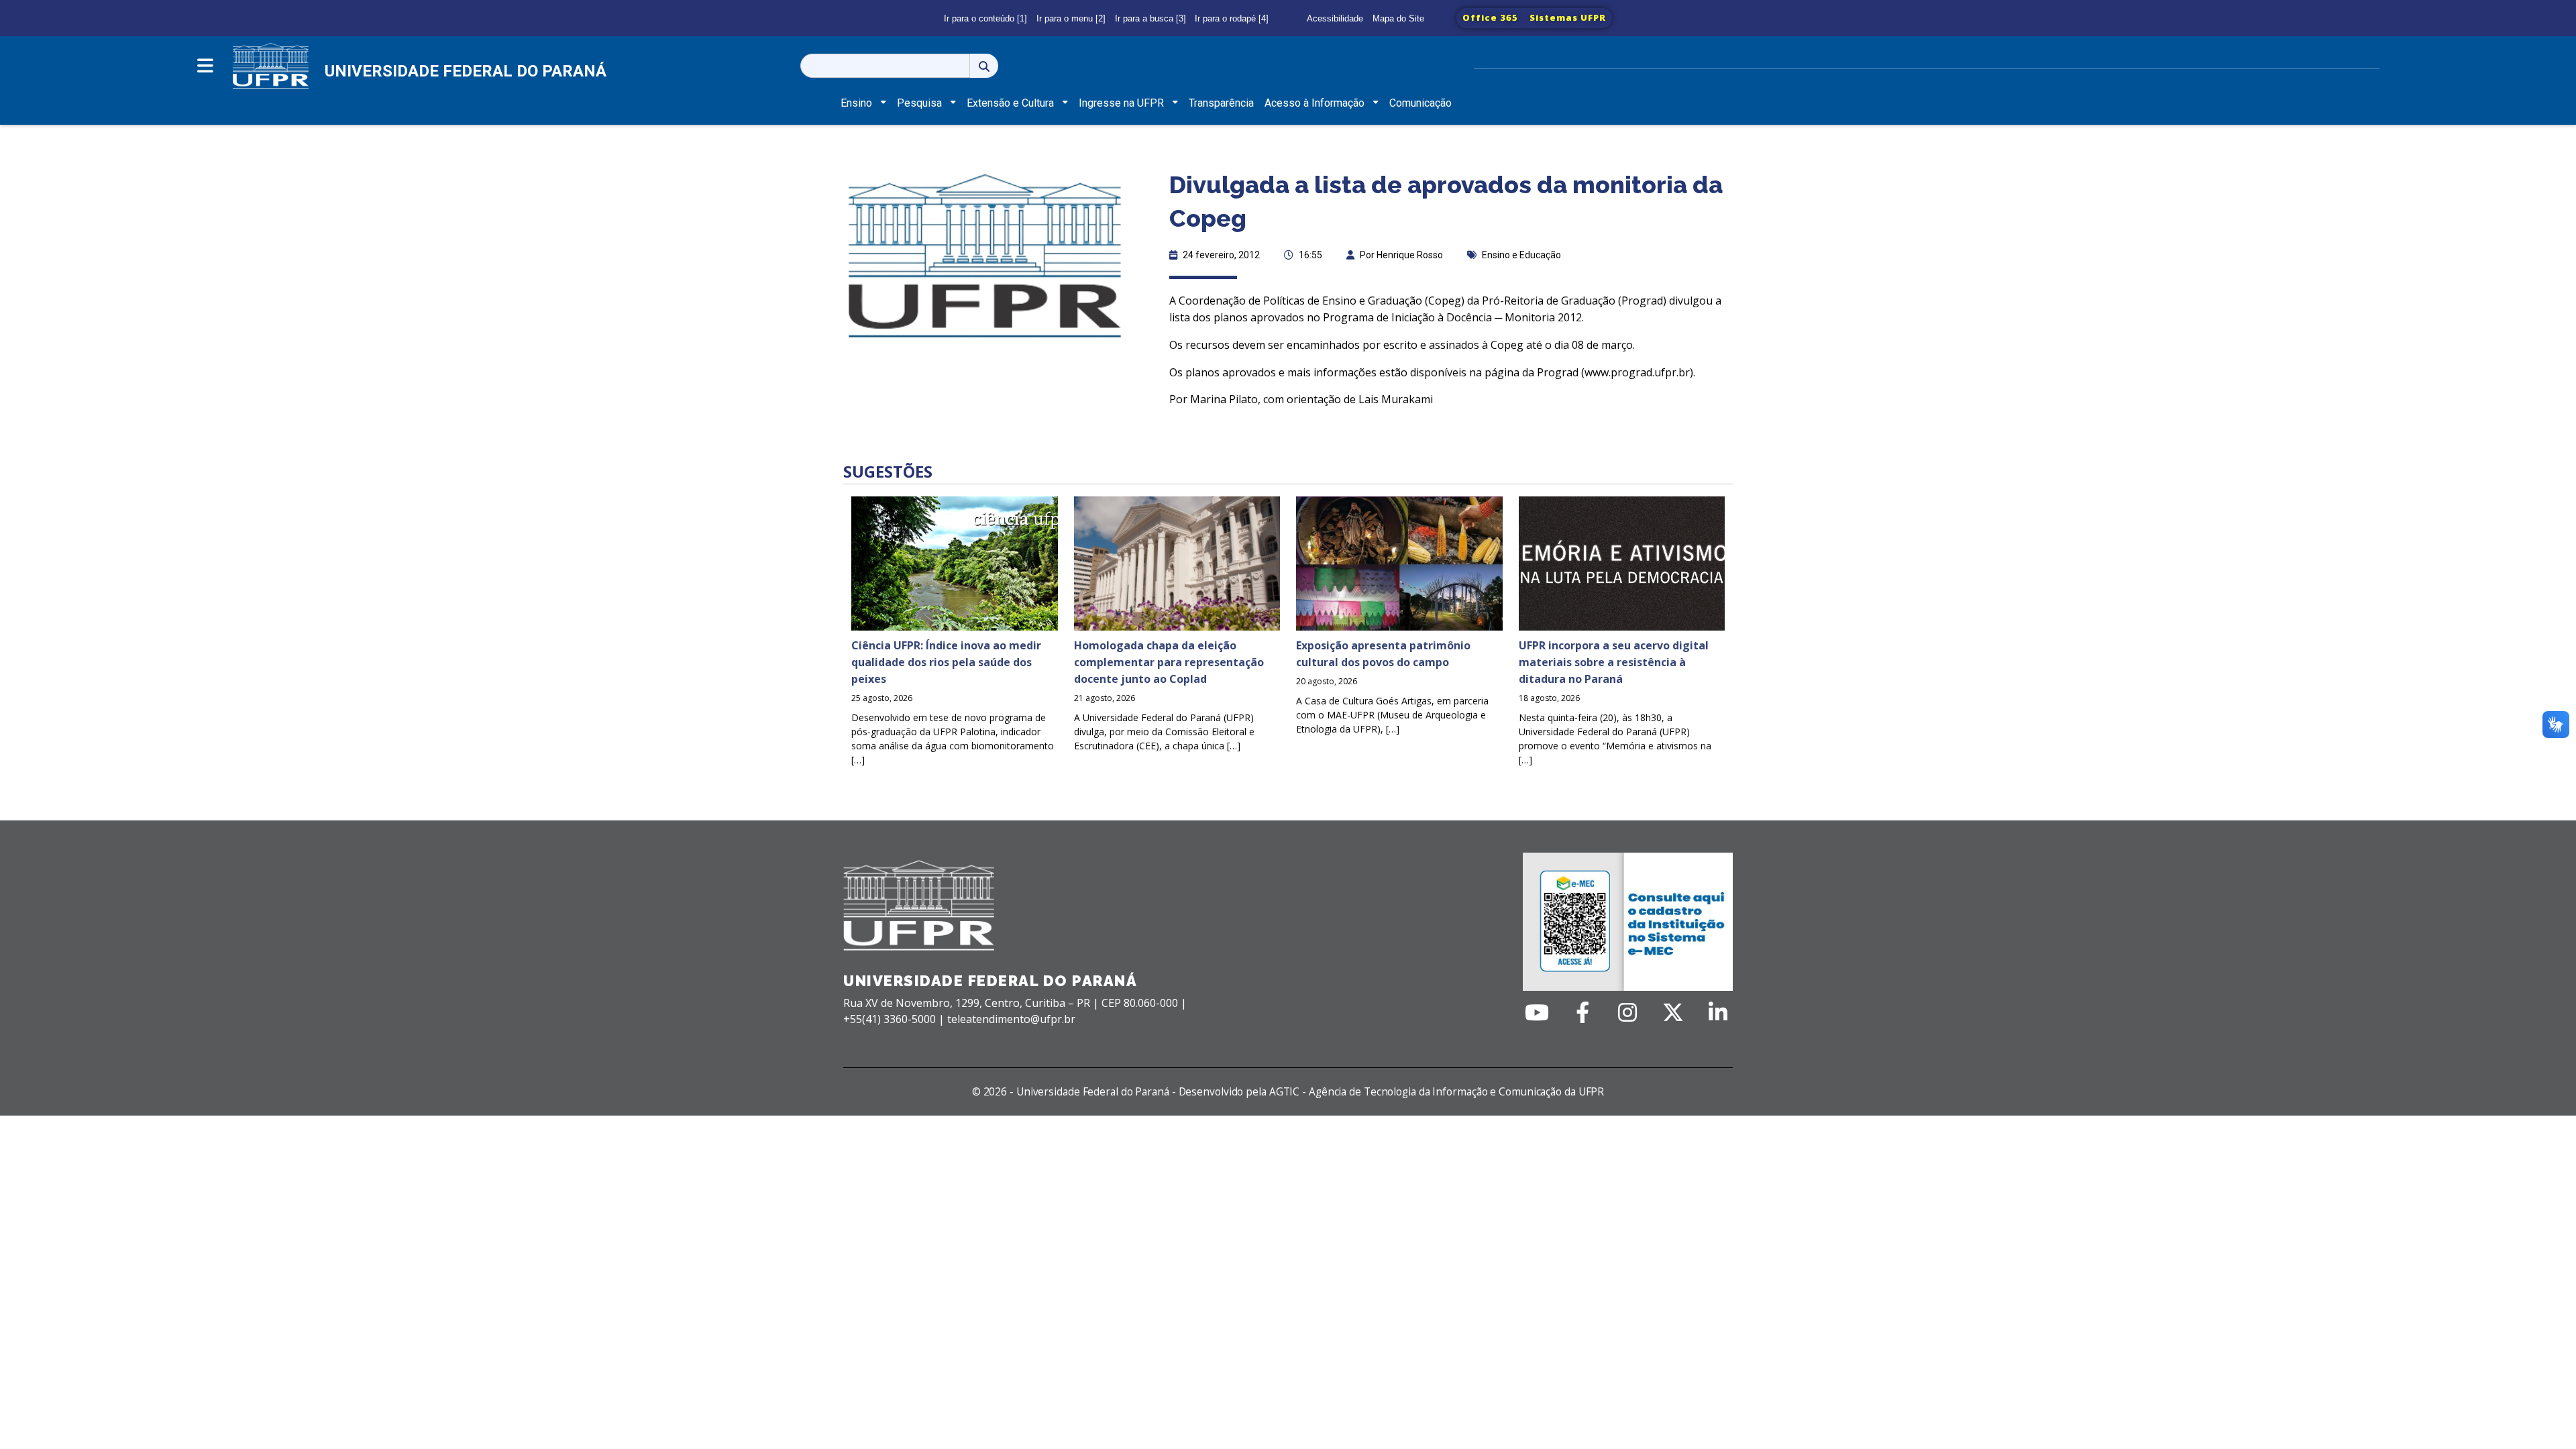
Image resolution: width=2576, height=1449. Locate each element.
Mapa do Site (1398, 18)
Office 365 (1490, 17)
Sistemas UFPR (1568, 17)
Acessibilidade (1335, 18)
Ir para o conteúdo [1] (985, 18)
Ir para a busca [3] (1150, 18)
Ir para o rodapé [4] (1232, 18)
